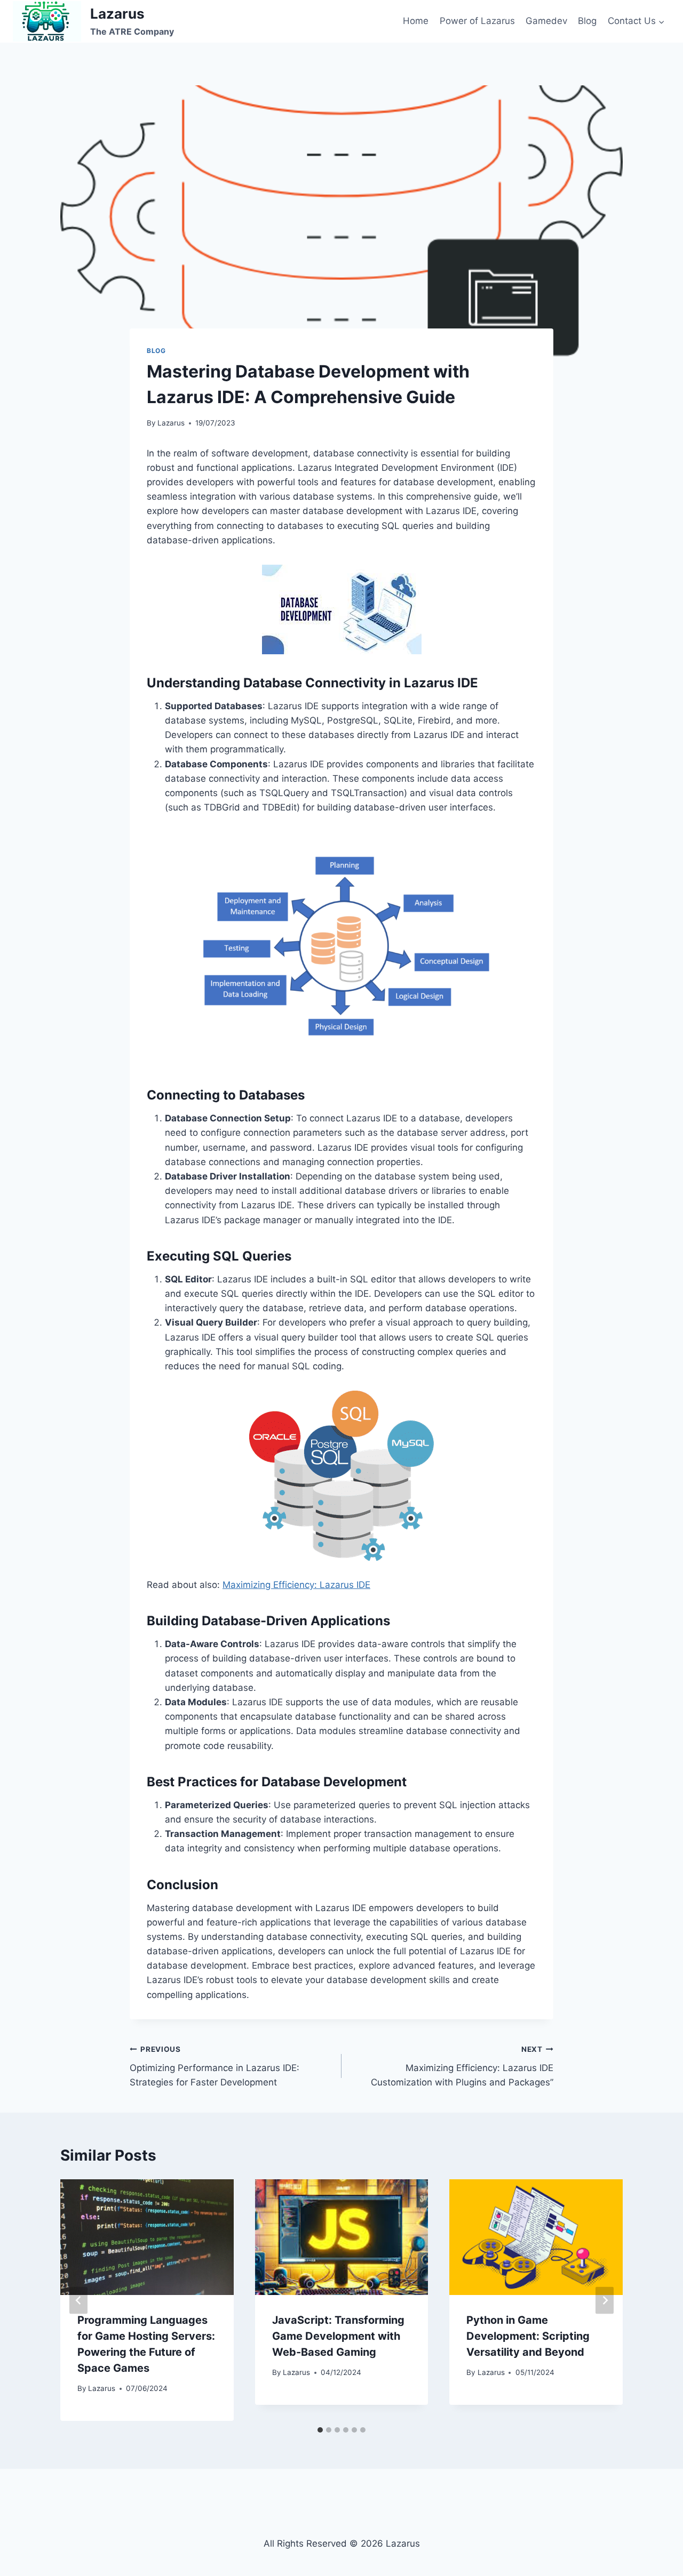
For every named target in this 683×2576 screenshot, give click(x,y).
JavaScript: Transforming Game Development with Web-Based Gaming (338, 2336)
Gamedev (546, 21)
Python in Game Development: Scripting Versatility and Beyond (528, 2336)
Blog (587, 21)
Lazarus (171, 423)
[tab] (320, 2430)
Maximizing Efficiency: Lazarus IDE (296, 1585)
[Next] (605, 2300)
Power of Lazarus (477, 21)
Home (416, 21)
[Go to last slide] (78, 2300)
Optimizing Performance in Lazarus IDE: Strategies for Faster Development (215, 2066)
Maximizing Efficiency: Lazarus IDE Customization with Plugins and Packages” (462, 2066)
